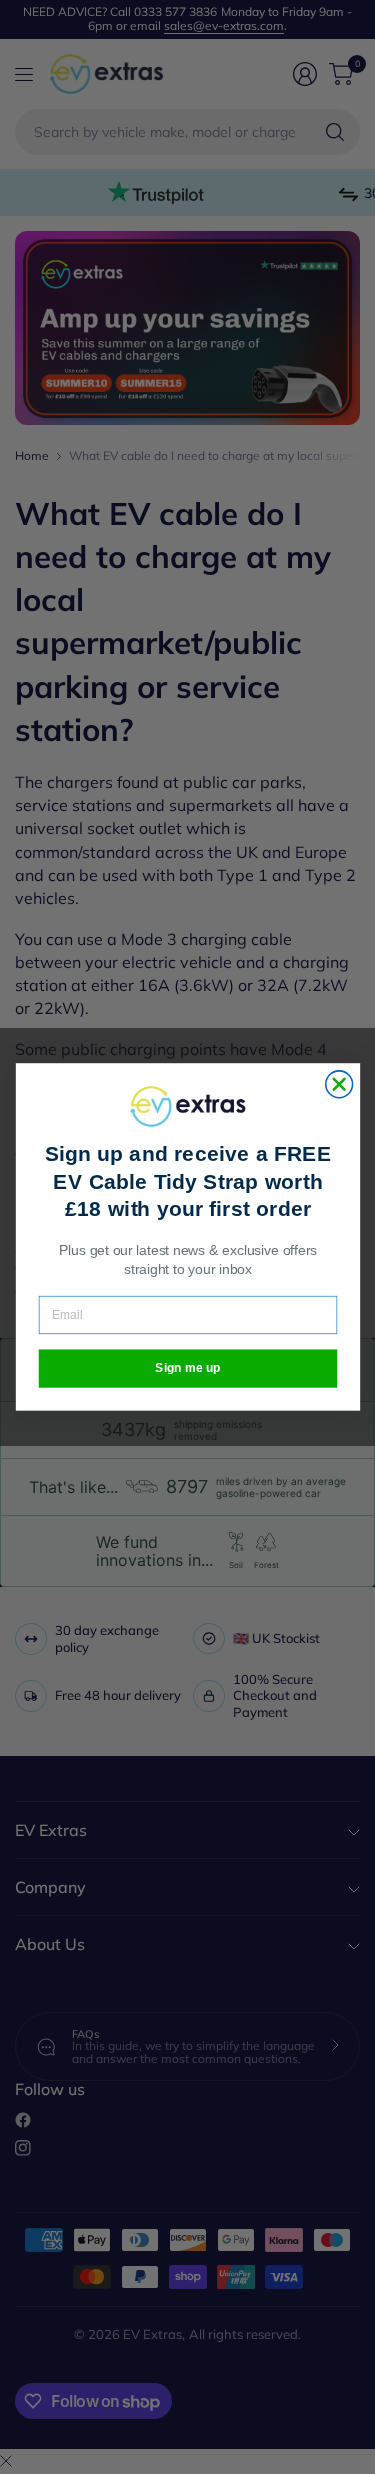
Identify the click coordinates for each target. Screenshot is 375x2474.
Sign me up (188, 1368)
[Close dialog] (338, 1084)
